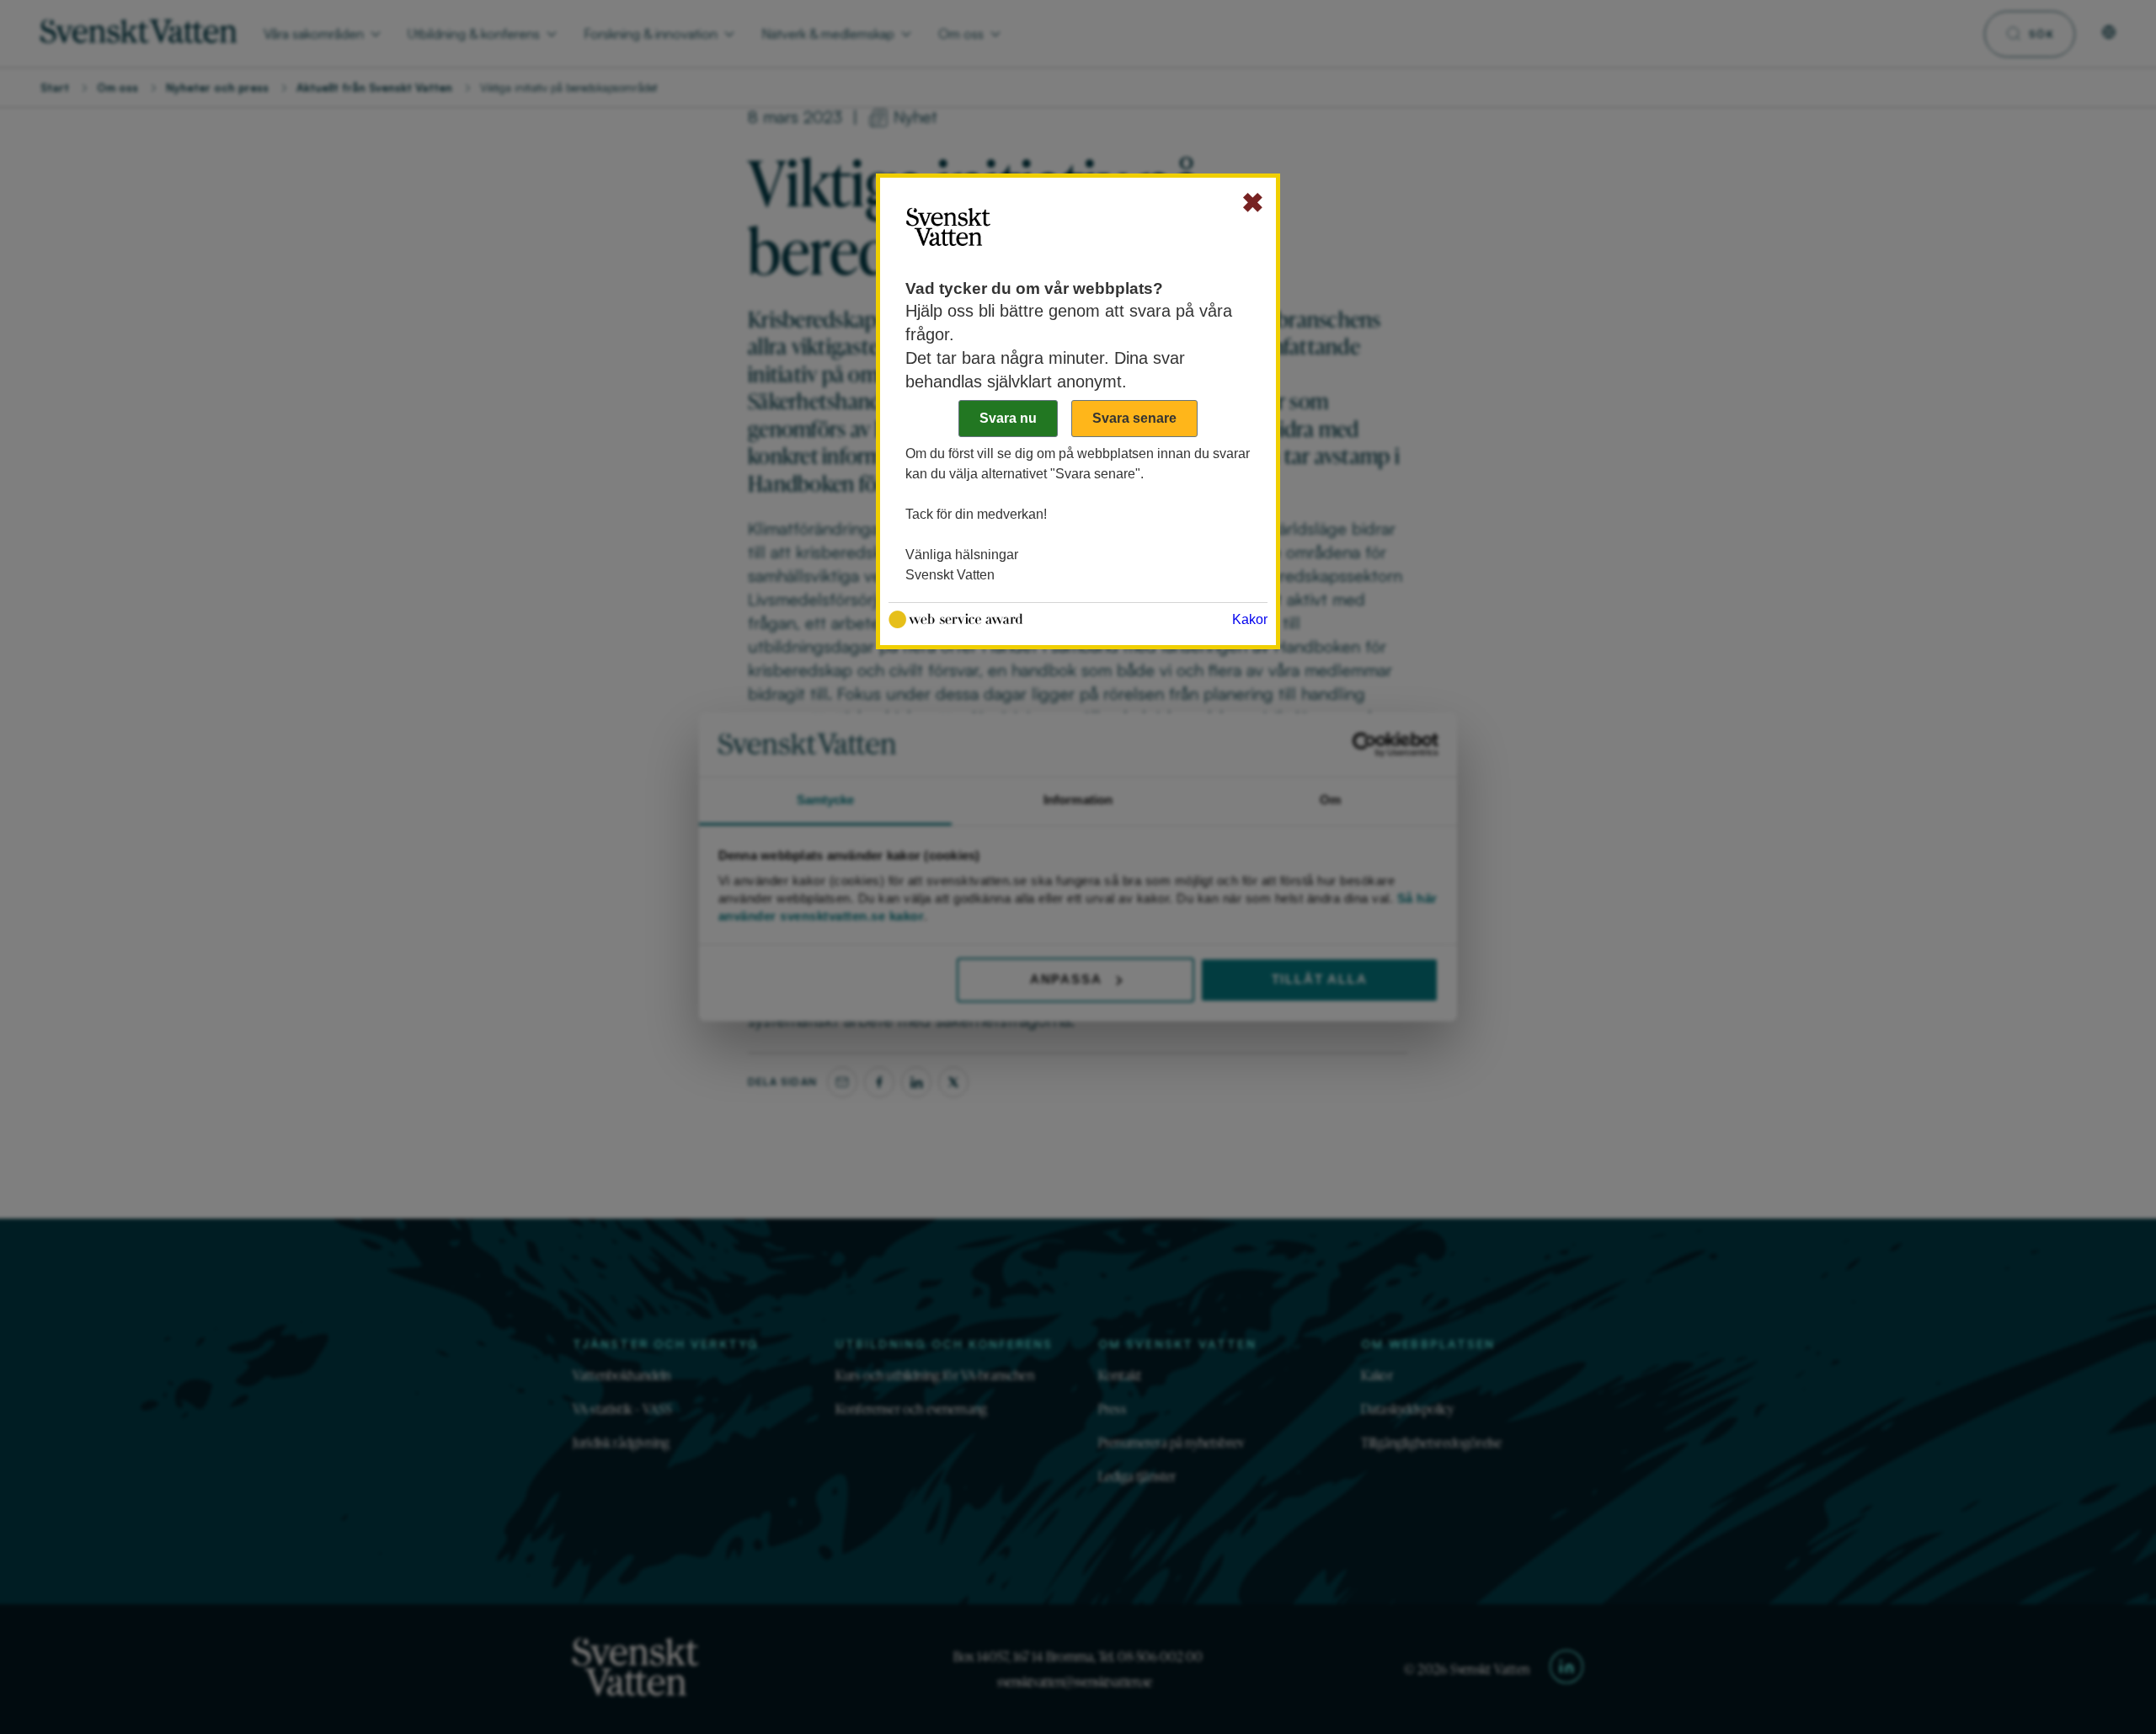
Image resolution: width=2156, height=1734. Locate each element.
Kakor (1250, 619)
